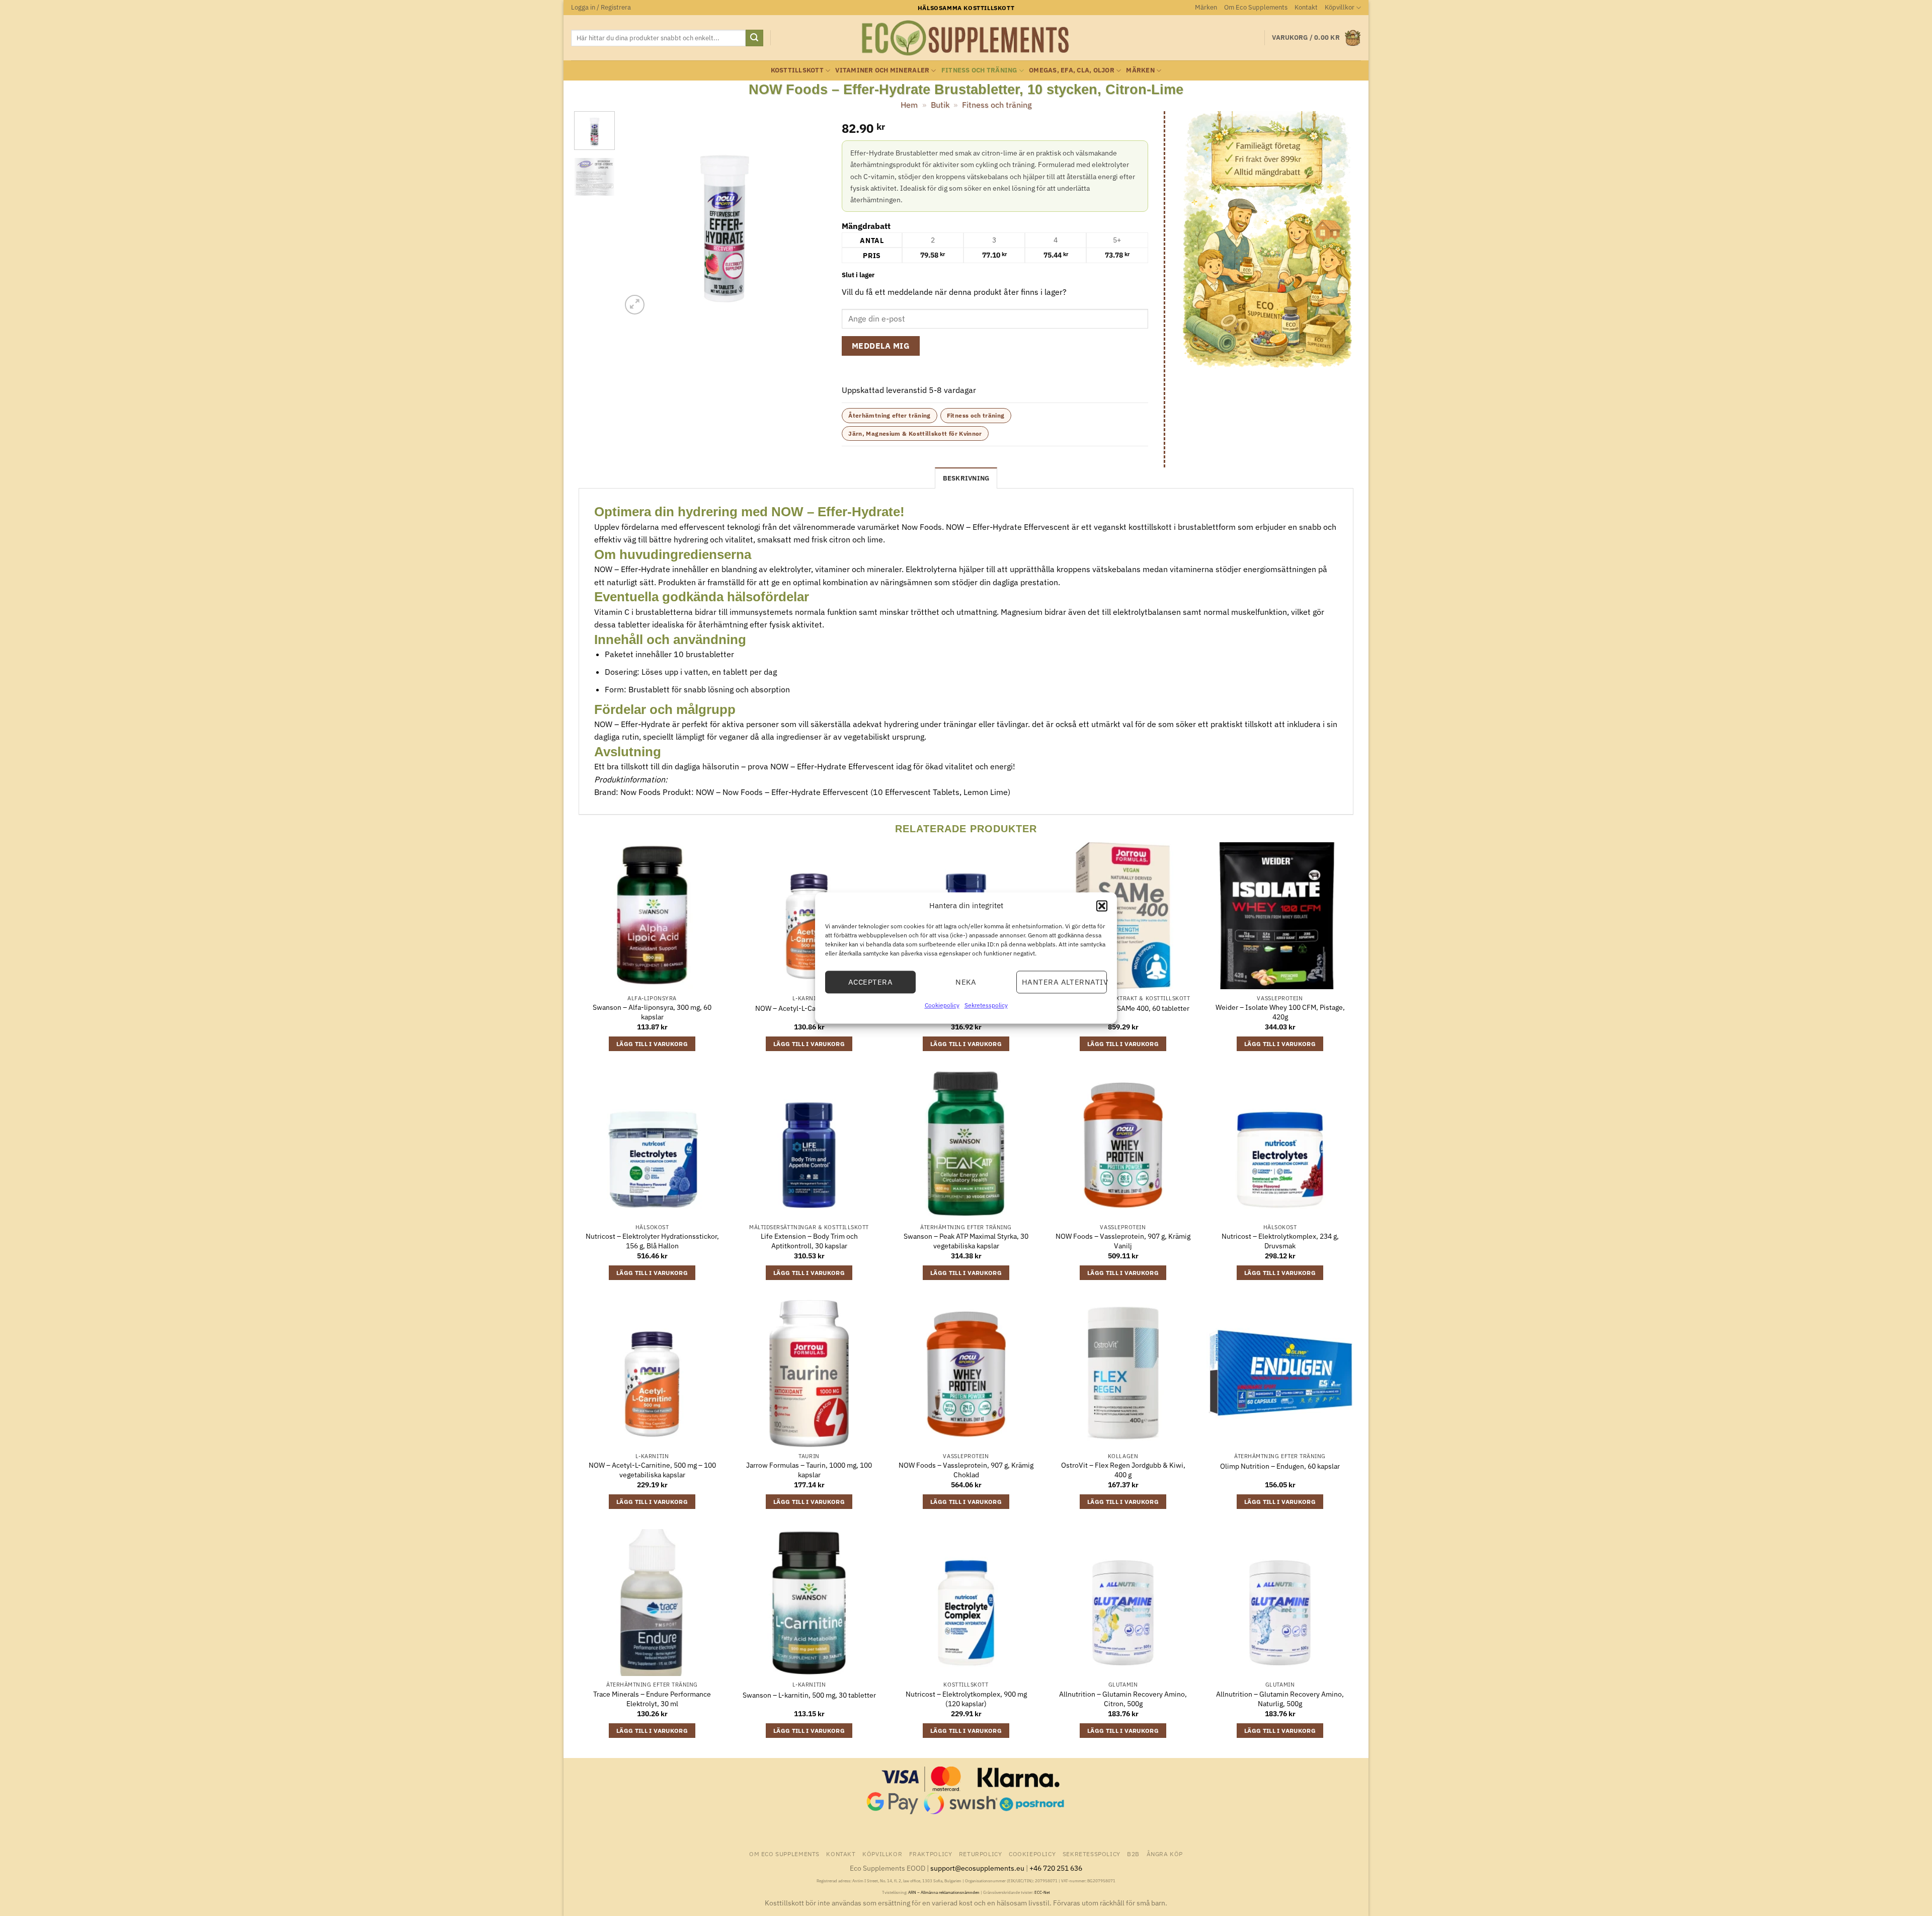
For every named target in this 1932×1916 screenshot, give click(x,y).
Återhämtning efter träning (889, 415)
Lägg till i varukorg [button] (652, 1044)
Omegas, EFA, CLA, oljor (1072, 70)
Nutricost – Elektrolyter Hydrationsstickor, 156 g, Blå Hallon (652, 1241)
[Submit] (754, 38)
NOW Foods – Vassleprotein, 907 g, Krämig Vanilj (1123, 1241)
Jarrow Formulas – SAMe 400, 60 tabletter (1123, 1008)
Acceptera (870, 982)
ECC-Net (1042, 1892)
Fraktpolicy (931, 1854)
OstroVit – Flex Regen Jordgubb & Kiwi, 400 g (1123, 1470)
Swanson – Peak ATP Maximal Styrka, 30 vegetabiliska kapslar (966, 1241)
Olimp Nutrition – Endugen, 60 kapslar (1280, 1466)
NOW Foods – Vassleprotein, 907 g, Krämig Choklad (966, 1470)
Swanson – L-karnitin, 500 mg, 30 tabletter (809, 1695)
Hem (909, 105)
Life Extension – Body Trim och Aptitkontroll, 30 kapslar (809, 1241)
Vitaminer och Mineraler (882, 70)
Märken (1206, 7)
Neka (966, 982)
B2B (1133, 1854)
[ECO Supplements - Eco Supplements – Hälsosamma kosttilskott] (966, 38)
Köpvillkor (1340, 7)
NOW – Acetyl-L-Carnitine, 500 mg (809, 1008)
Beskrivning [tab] (966, 478)
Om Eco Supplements (1256, 7)
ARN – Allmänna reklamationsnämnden (944, 1892)
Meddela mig (881, 346)
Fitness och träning (979, 70)
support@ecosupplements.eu (977, 1868)
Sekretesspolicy (986, 1005)
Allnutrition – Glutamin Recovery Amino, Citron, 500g (1123, 1699)
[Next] (810, 214)
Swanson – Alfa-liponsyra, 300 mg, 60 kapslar (652, 1012)
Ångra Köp (1165, 1854)
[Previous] (638, 214)
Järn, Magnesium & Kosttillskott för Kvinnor (915, 433)
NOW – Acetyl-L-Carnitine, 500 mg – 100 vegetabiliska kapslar (652, 1470)
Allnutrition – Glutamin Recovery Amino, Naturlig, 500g (1280, 1699)
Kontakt (1306, 7)
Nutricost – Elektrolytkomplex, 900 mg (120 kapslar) (966, 1699)
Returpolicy (981, 1854)
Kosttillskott (797, 70)
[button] (1102, 906)
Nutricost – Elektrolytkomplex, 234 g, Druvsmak (1280, 1241)
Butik (940, 105)
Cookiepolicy (942, 1005)
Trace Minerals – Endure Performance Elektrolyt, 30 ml (652, 1699)
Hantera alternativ (1064, 982)
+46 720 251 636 (1056, 1868)
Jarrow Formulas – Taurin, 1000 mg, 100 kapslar (809, 1470)
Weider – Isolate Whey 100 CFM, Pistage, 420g (1280, 1012)
